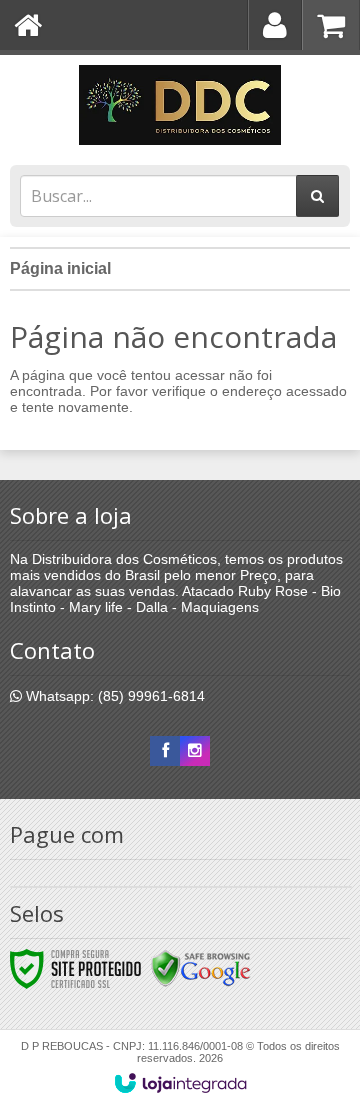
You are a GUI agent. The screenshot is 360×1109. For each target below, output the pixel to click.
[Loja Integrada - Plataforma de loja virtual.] (180, 1083)
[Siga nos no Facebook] (165, 751)
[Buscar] (317, 196)
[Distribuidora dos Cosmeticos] (180, 105)
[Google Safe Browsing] (201, 968)
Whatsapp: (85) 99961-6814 (113, 696)
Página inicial (60, 268)
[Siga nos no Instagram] (195, 751)
